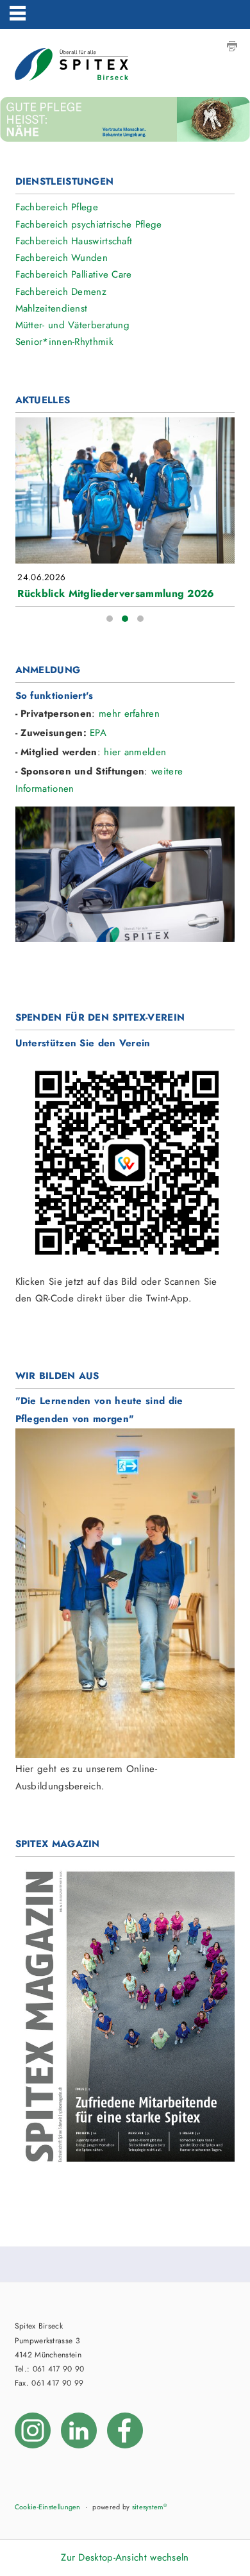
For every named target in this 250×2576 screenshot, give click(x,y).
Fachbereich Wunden (62, 258)
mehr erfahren (129, 714)
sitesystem (149, 2507)
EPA (98, 733)
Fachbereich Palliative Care (74, 274)
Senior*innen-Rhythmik (64, 342)
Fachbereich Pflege (57, 207)
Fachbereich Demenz (61, 292)
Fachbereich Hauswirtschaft (74, 241)
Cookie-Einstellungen (48, 2507)
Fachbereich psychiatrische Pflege (89, 224)
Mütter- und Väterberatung (73, 325)
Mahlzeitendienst (52, 308)
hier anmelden (135, 752)
